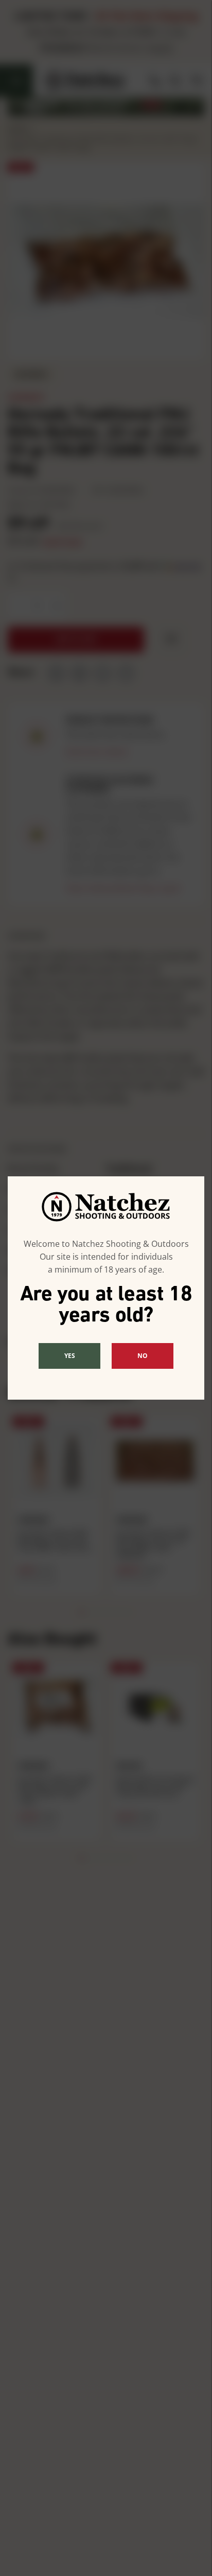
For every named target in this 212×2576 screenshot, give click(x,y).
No (143, 1356)
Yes (70, 1356)
